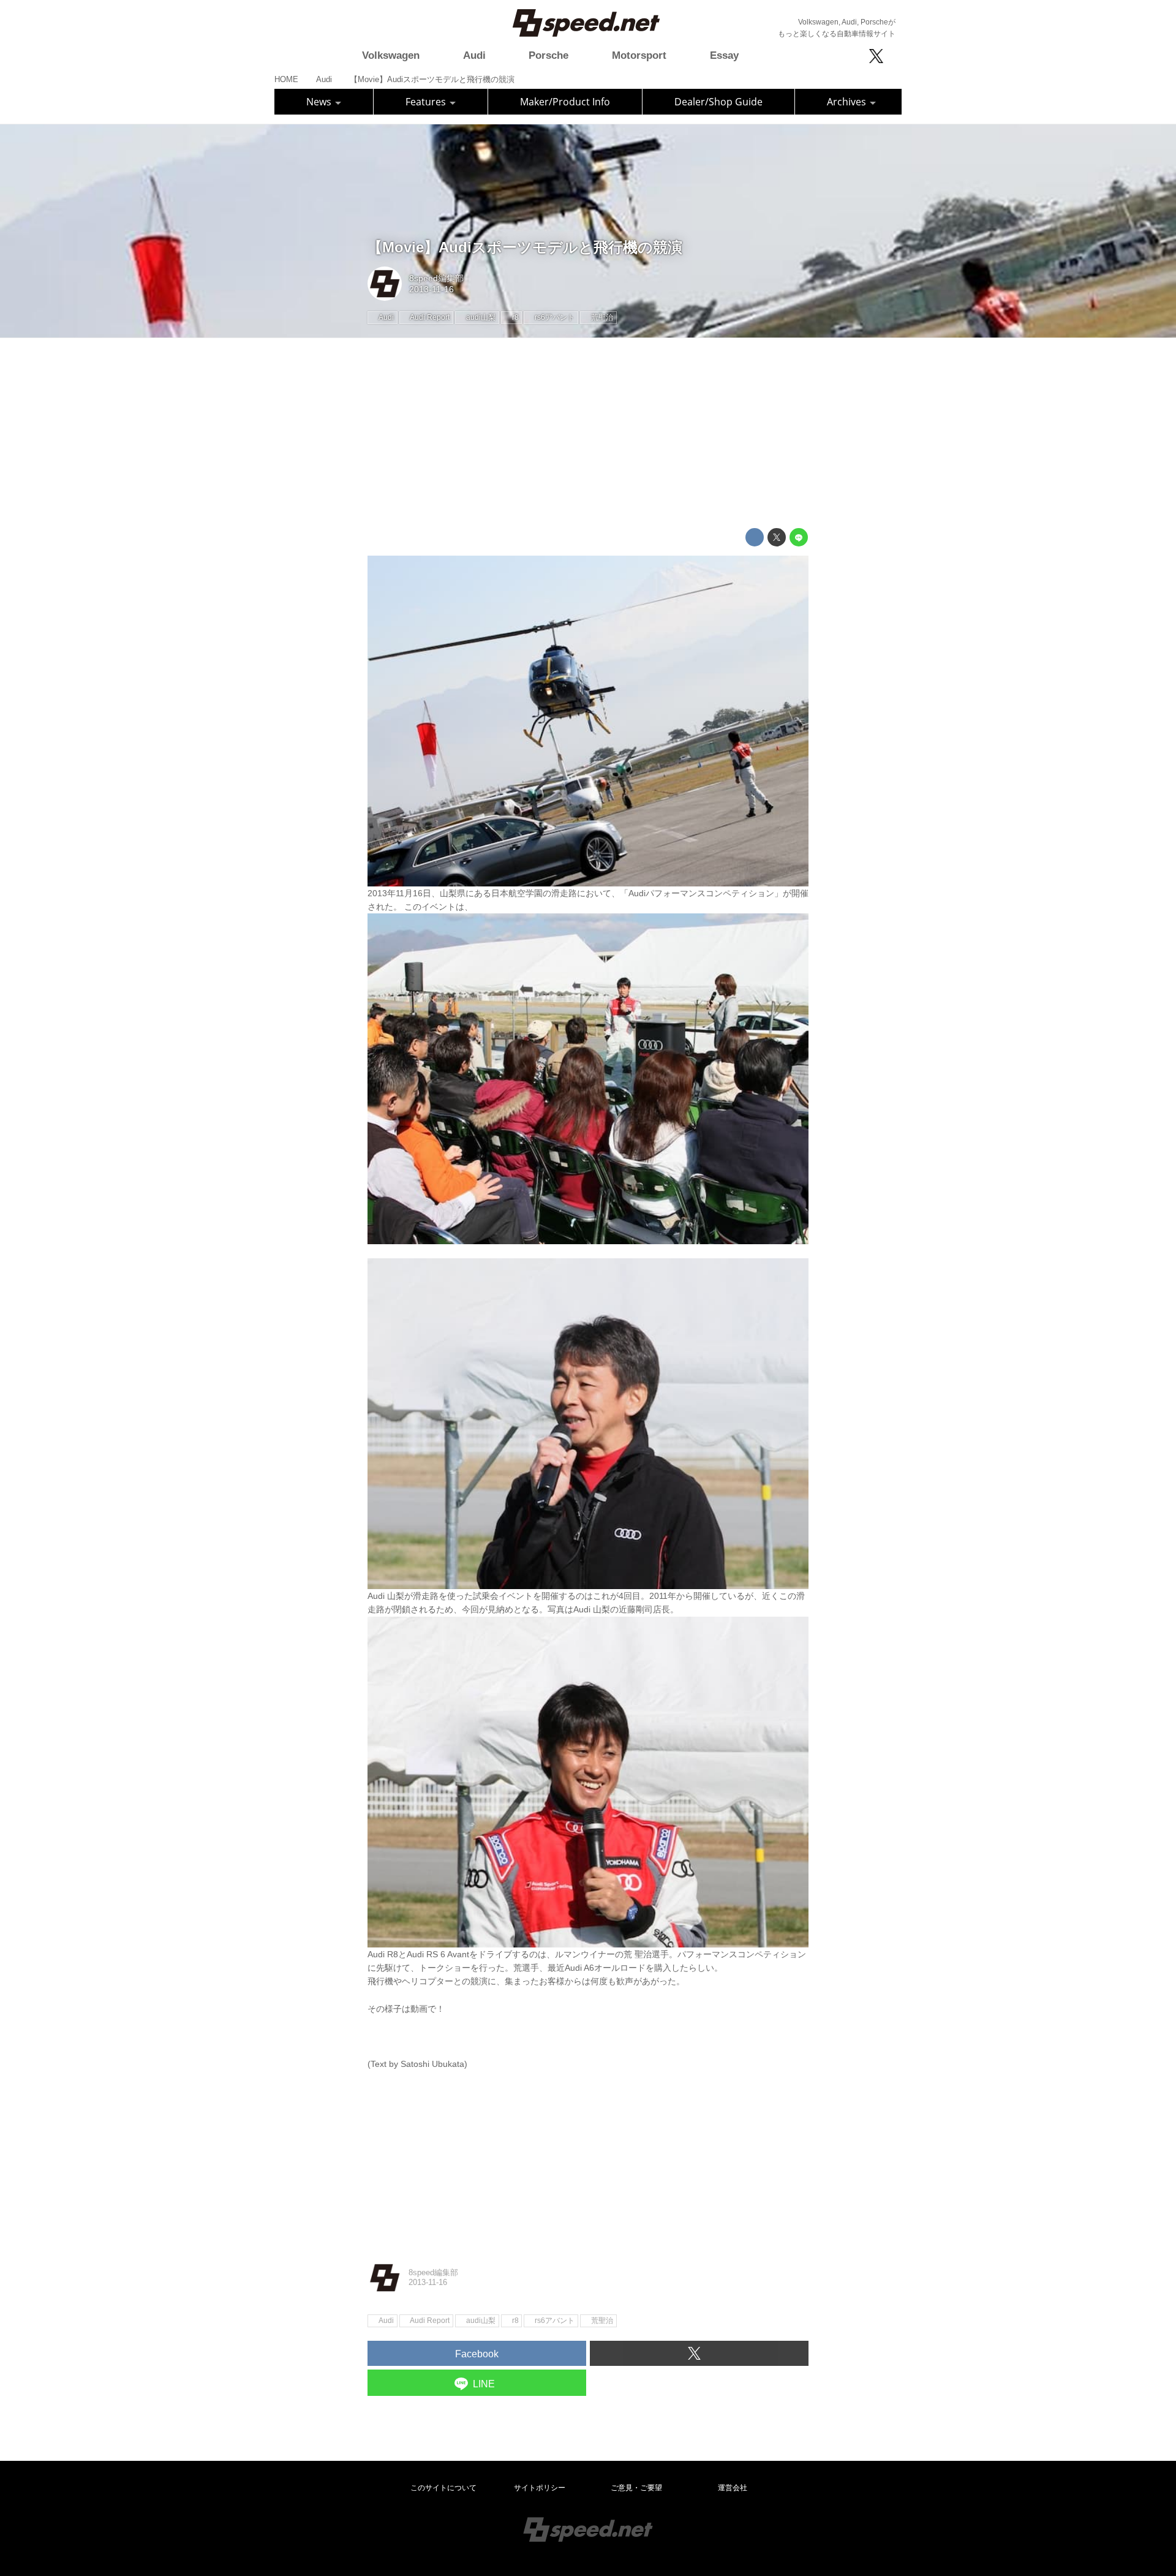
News (320, 102)
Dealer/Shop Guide (718, 102)
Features (427, 102)
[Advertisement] (588, 433)
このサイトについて (443, 2488)
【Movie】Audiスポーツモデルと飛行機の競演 (525, 247)
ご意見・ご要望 (636, 2488)
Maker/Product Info (565, 102)
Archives (848, 102)
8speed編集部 (436, 278)
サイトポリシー (540, 2488)
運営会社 (733, 2488)
